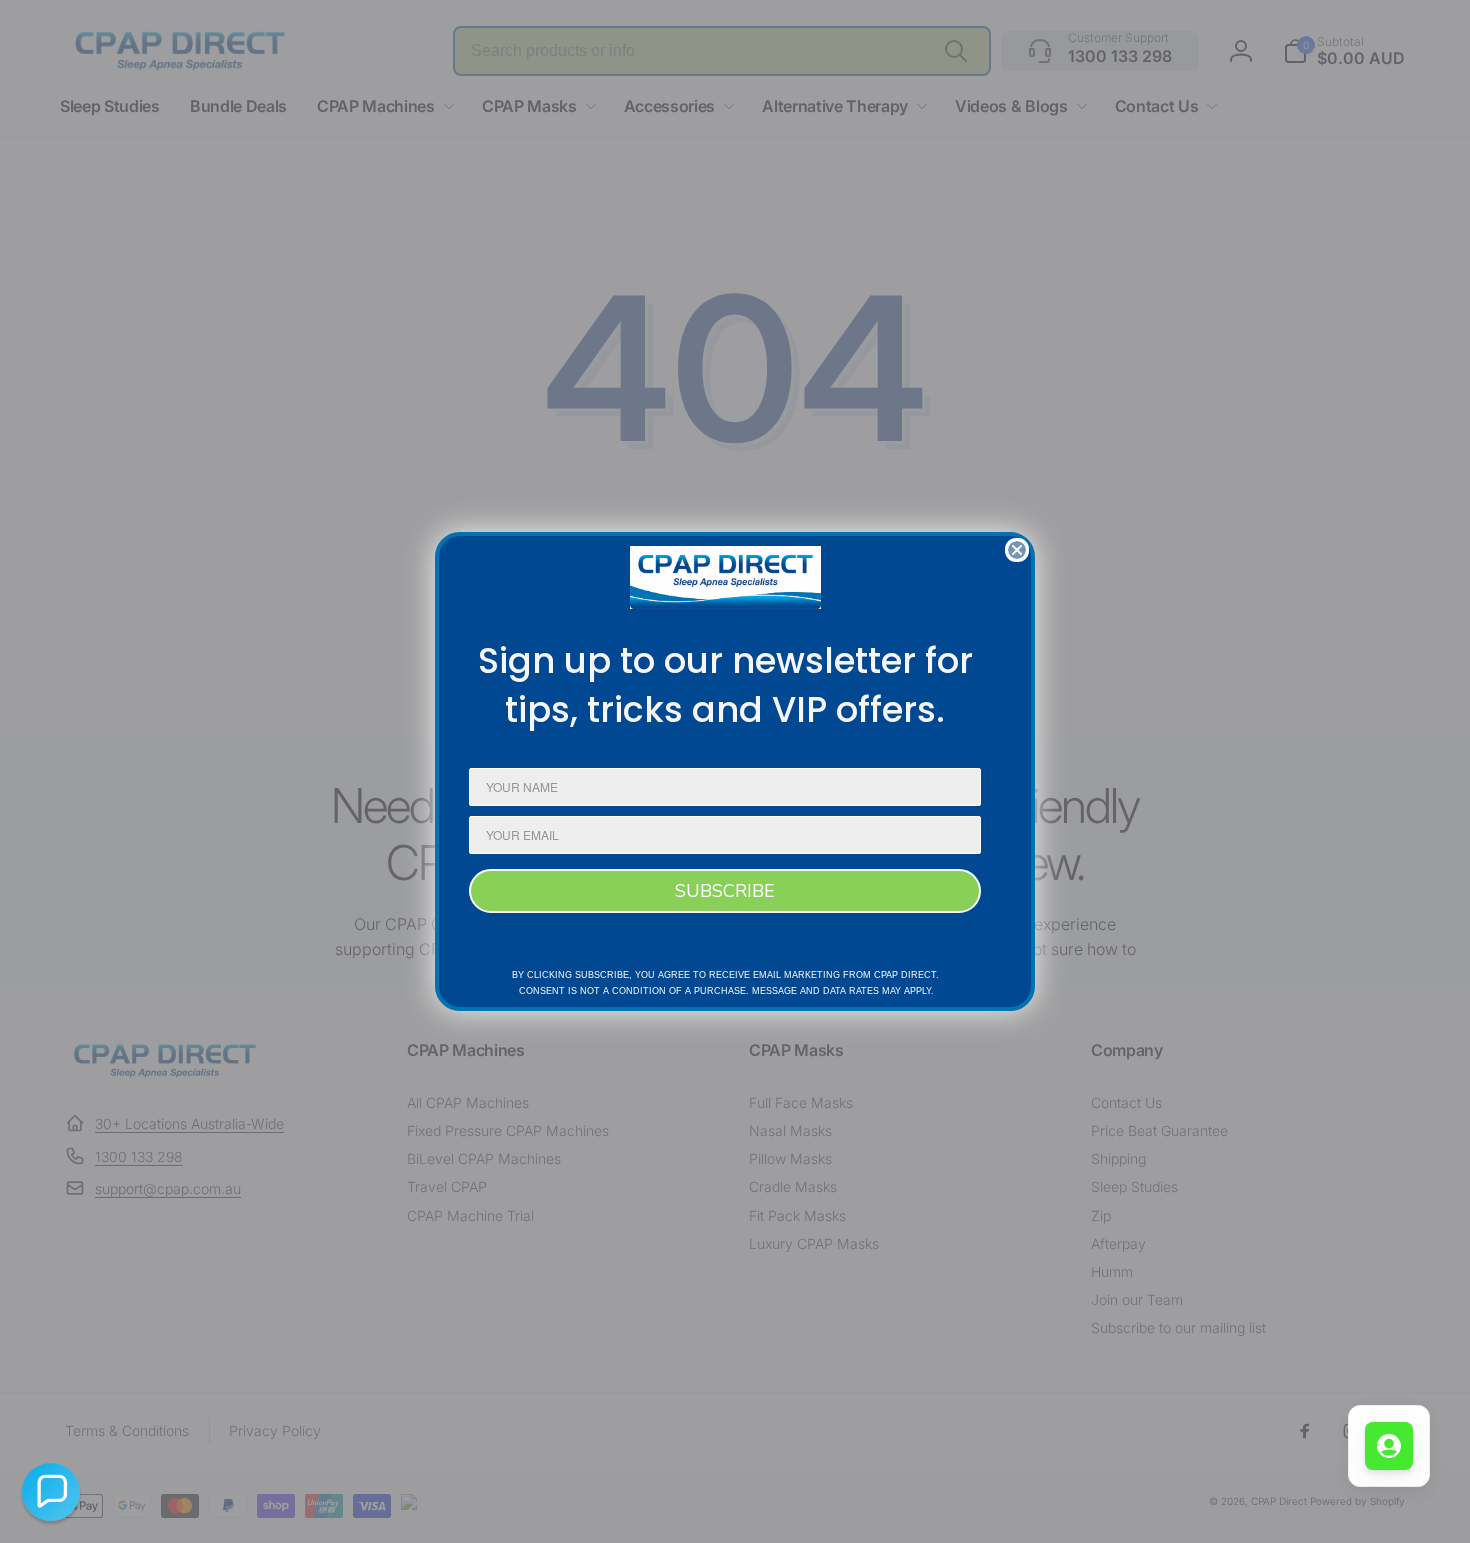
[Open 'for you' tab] (1389, 1446)
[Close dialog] (1017, 550)
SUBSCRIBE (725, 891)
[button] (51, 1492)
